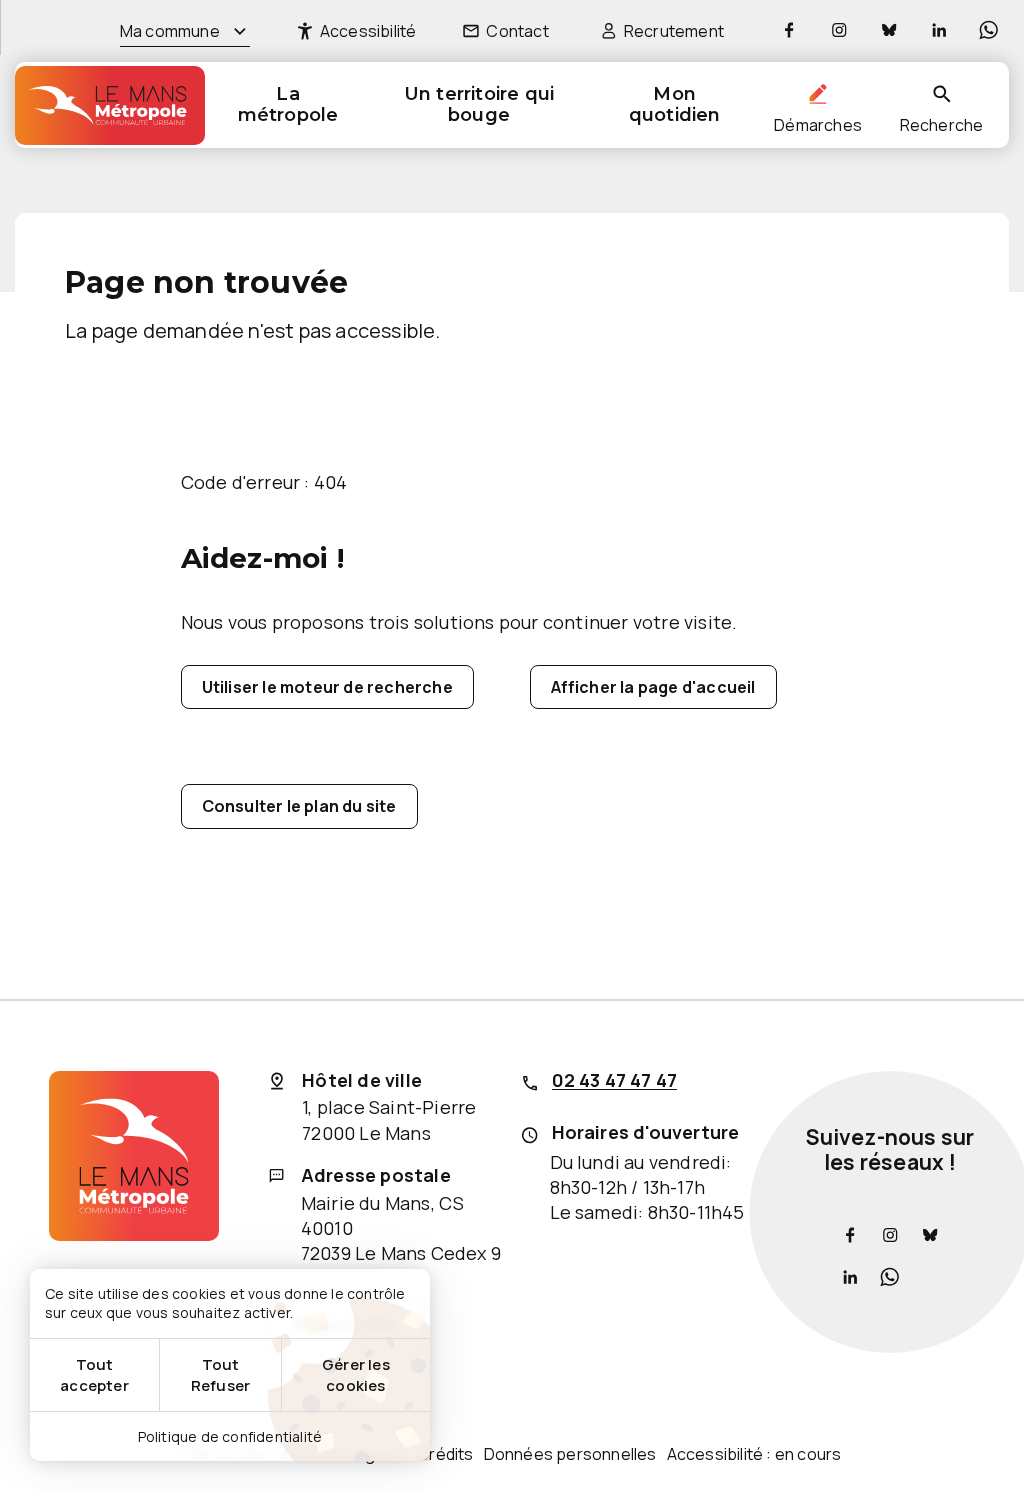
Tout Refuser (220, 1375)
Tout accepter (94, 1375)
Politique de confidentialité (230, 1436)
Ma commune (170, 31)
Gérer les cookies (356, 1375)
